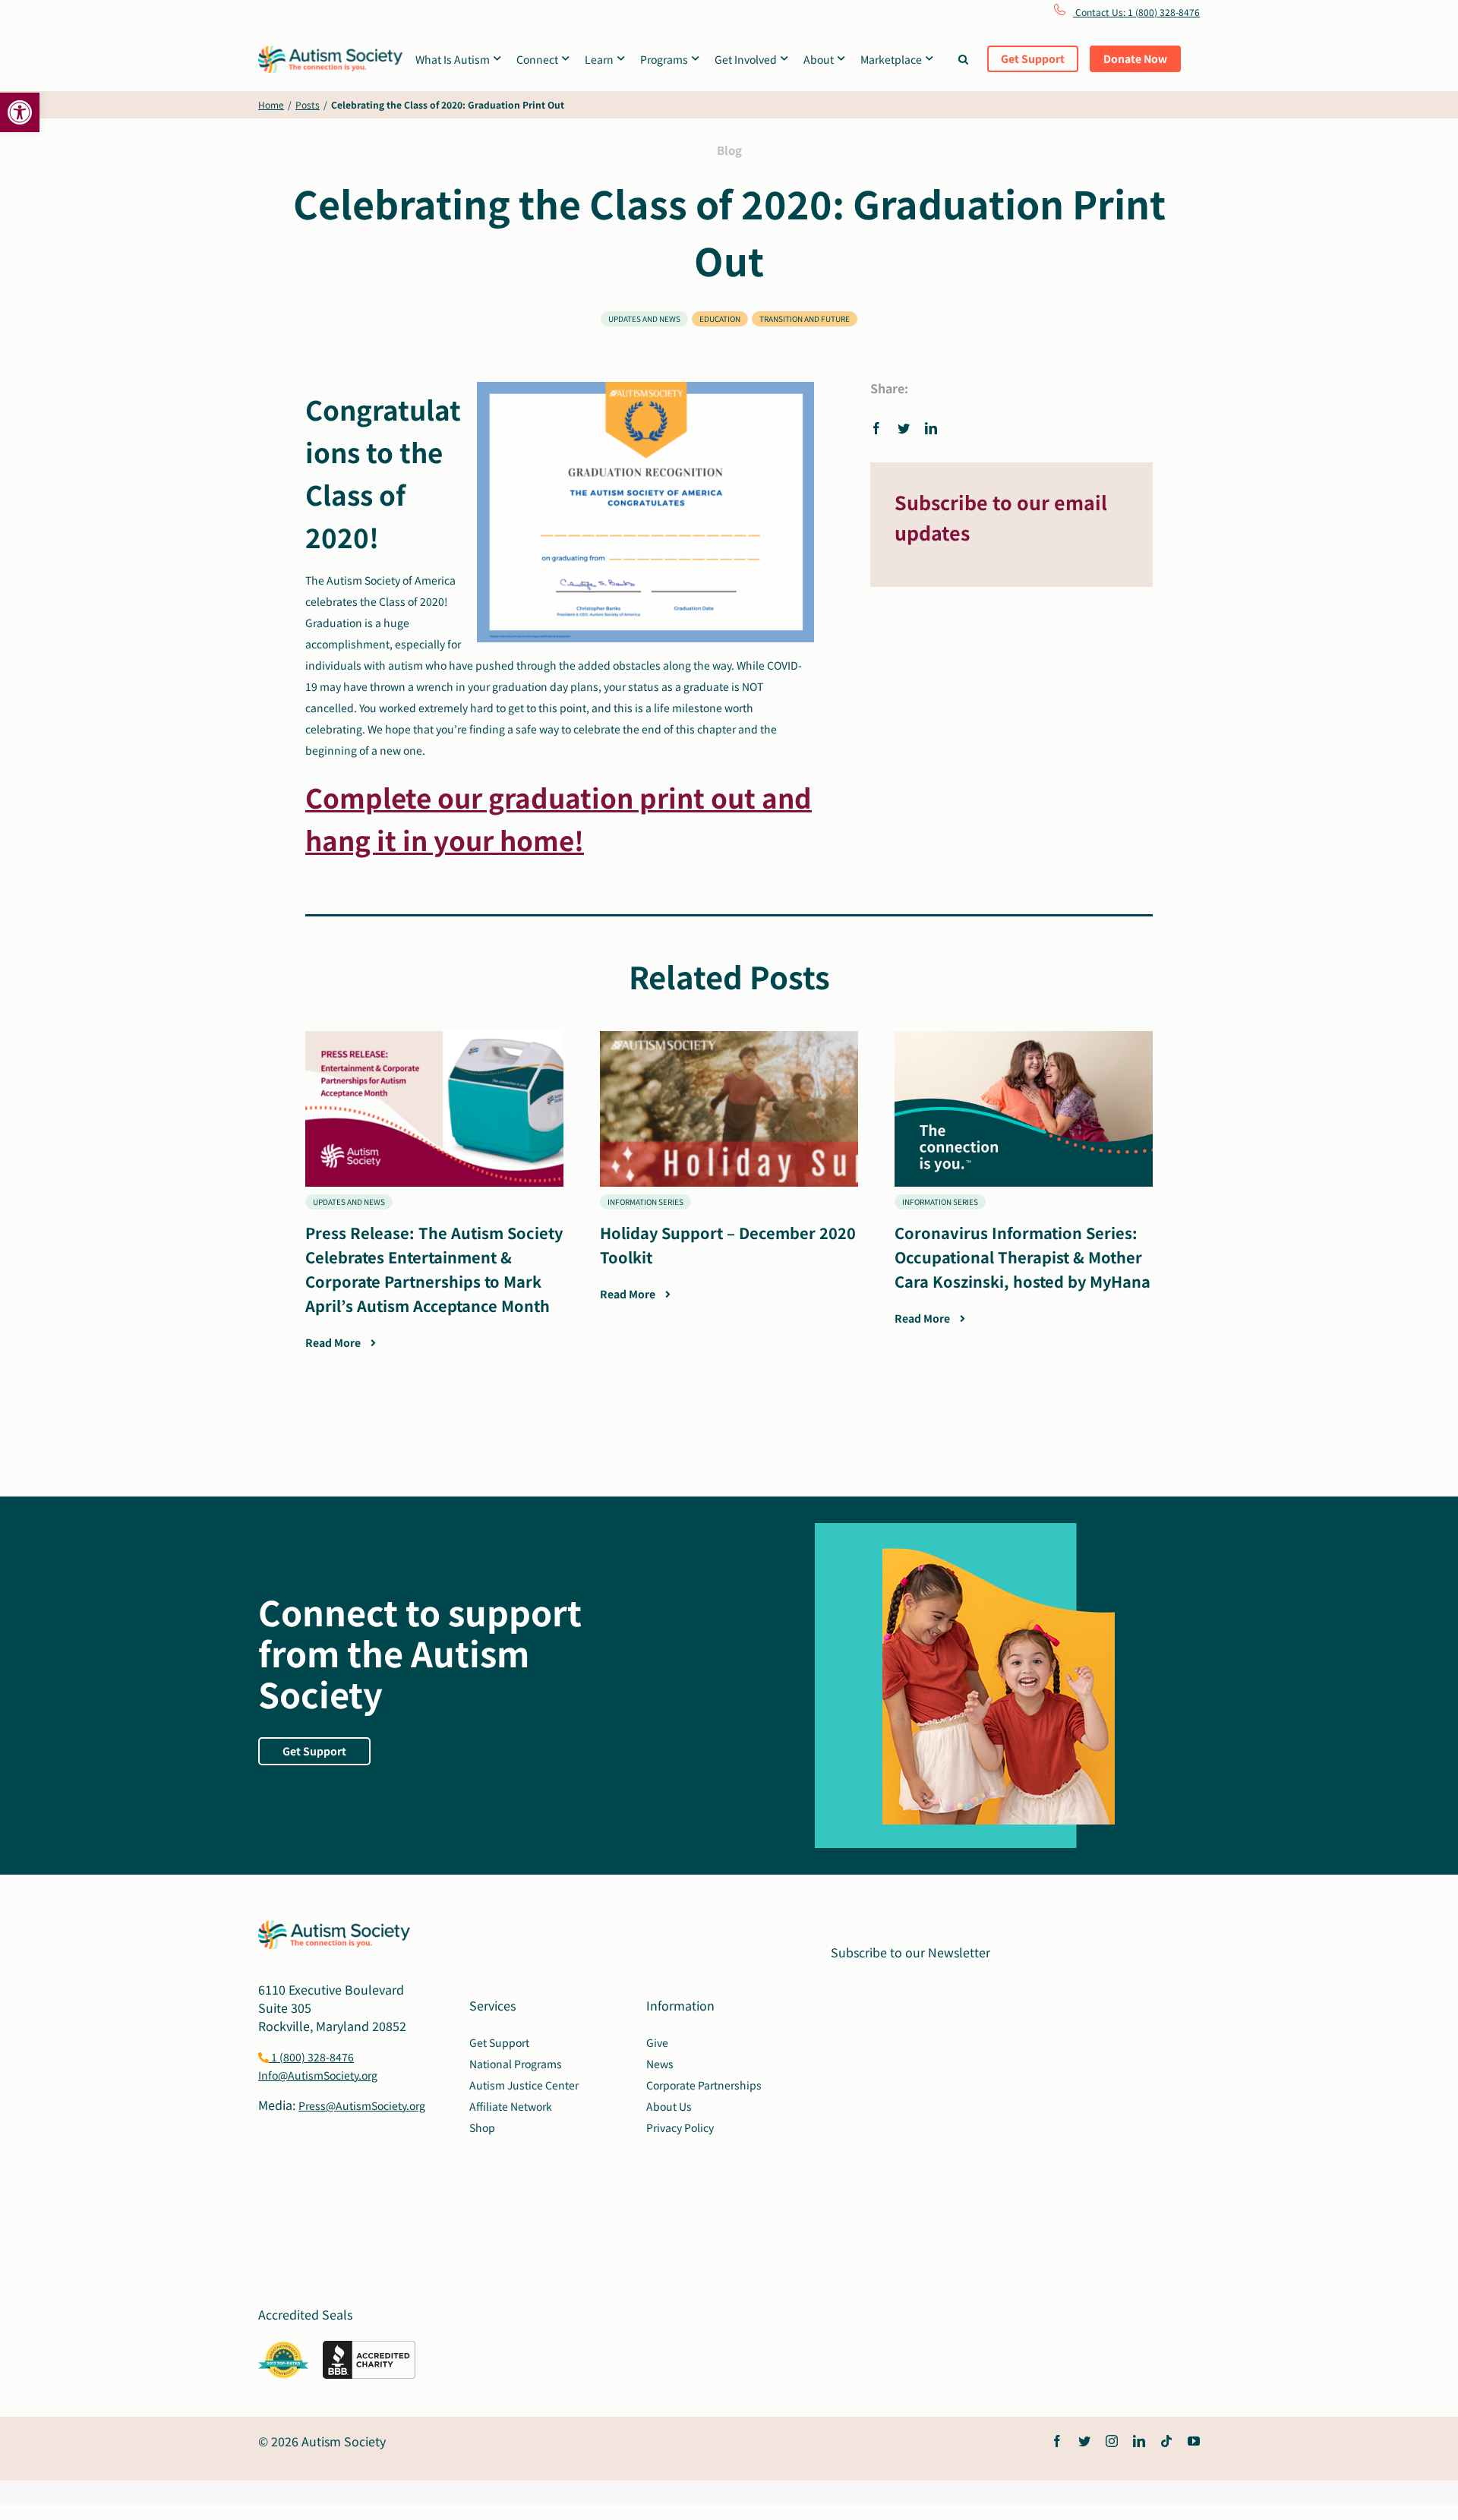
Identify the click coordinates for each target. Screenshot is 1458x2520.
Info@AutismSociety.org (318, 2075)
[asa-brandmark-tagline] (330, 52)
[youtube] (1194, 2441)
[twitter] (1084, 2441)
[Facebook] (880, 427)
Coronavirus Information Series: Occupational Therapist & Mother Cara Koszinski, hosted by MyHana (1022, 1257)
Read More (334, 1342)
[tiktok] (1166, 2441)
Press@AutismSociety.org (362, 2105)
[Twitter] (904, 427)
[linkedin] (1139, 2441)
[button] (20, 112)
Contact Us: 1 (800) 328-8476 (1136, 12)
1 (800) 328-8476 (311, 2057)
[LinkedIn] (931, 427)
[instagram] (1112, 2441)
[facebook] (1057, 2441)
